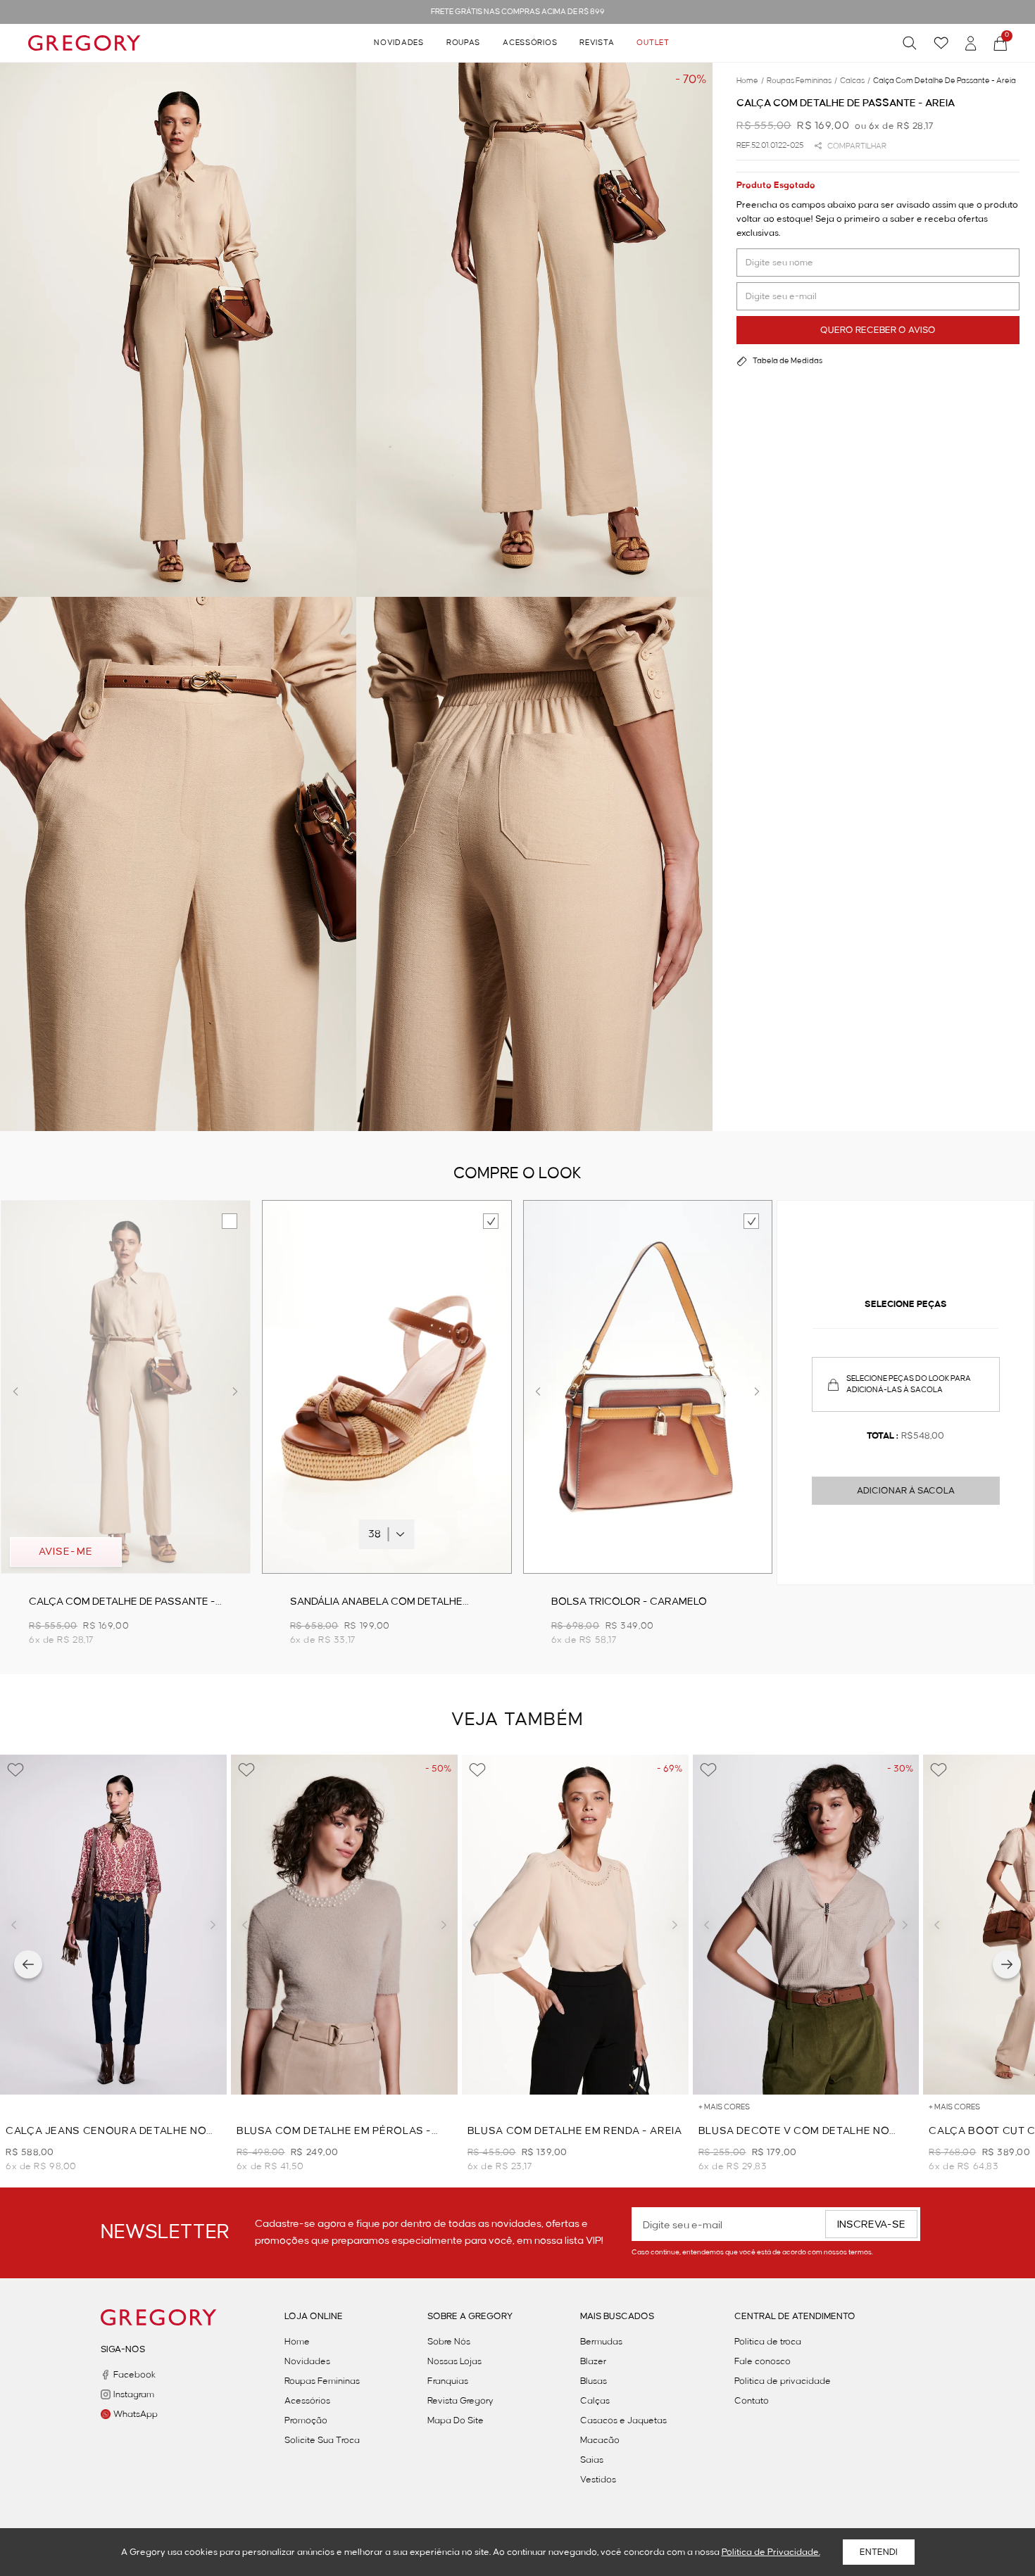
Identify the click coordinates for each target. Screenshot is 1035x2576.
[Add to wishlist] (15, 1770)
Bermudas (601, 2342)
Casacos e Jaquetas (623, 2420)
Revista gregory (460, 2401)
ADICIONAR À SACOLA (906, 1491)
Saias (592, 2460)
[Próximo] (1007, 1964)
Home (297, 2342)
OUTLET (653, 43)
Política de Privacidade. (771, 2552)
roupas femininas (802, 81)
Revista (597, 43)
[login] (971, 43)
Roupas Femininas (322, 2381)
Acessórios (530, 43)
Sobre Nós (449, 2342)
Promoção (306, 2420)
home (750, 81)
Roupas (463, 43)
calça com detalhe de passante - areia (945, 81)
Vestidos (598, 2480)
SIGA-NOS (123, 2349)
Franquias (448, 2381)
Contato (752, 2401)
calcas (855, 81)
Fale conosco (763, 2361)
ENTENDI (879, 2552)
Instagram (134, 2394)
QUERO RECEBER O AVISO (878, 330)
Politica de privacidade (783, 2381)
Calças (595, 2401)
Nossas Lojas (454, 2361)
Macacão (600, 2440)
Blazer (593, 2361)
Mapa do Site (456, 2420)
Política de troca (768, 2342)
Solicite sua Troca (322, 2440)
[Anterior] (28, 1964)
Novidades (399, 43)
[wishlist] (941, 43)
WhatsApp (136, 2414)
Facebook (134, 2375)
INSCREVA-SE (871, 2225)
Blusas (594, 2381)
